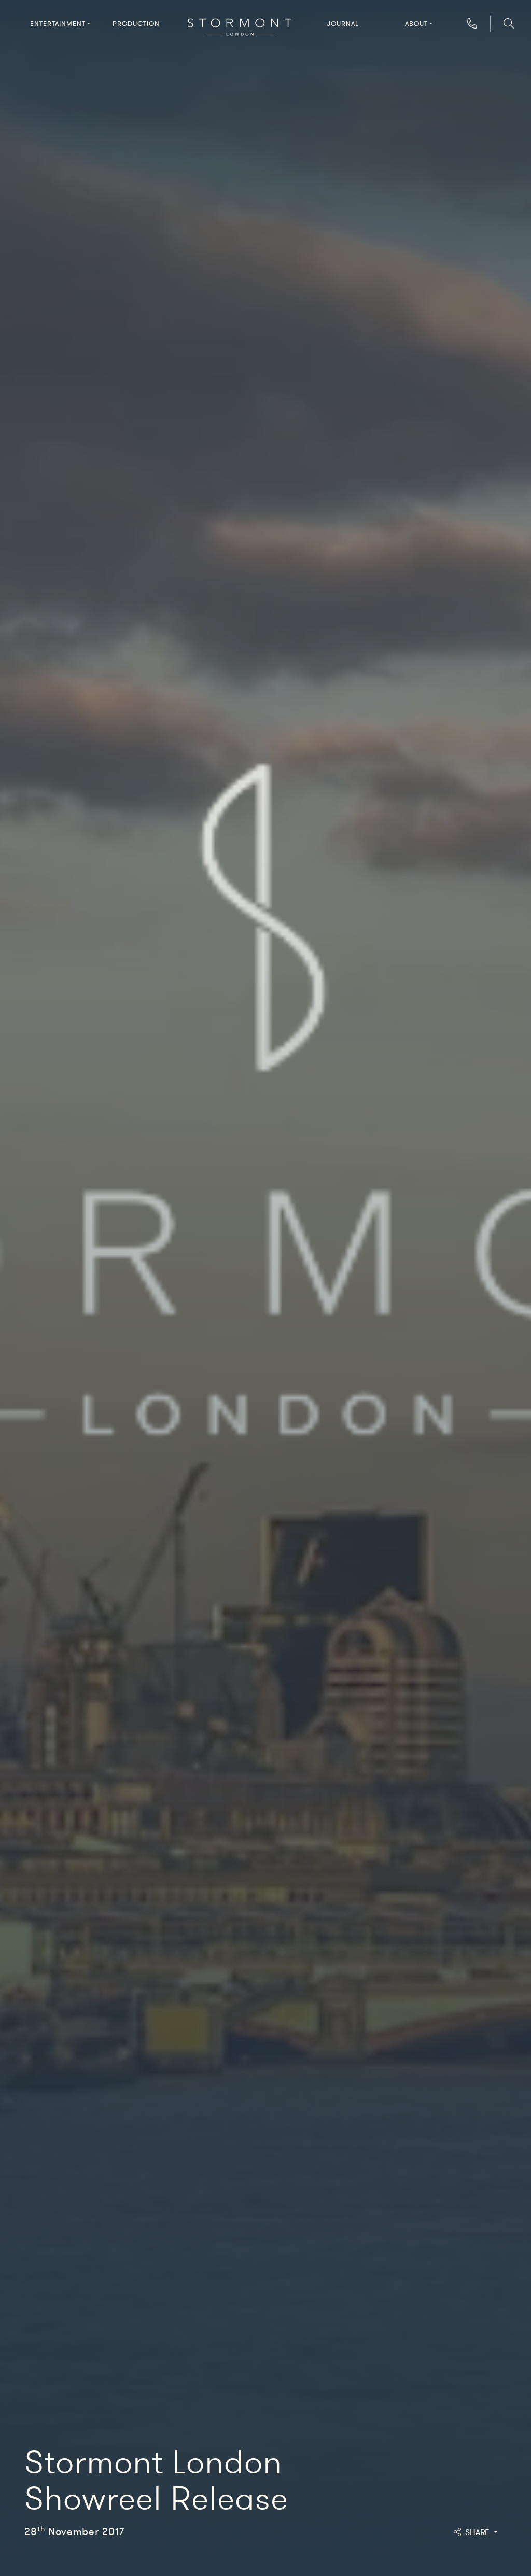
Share (478, 2532)
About (416, 24)
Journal (343, 24)
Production (136, 24)
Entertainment (58, 24)
